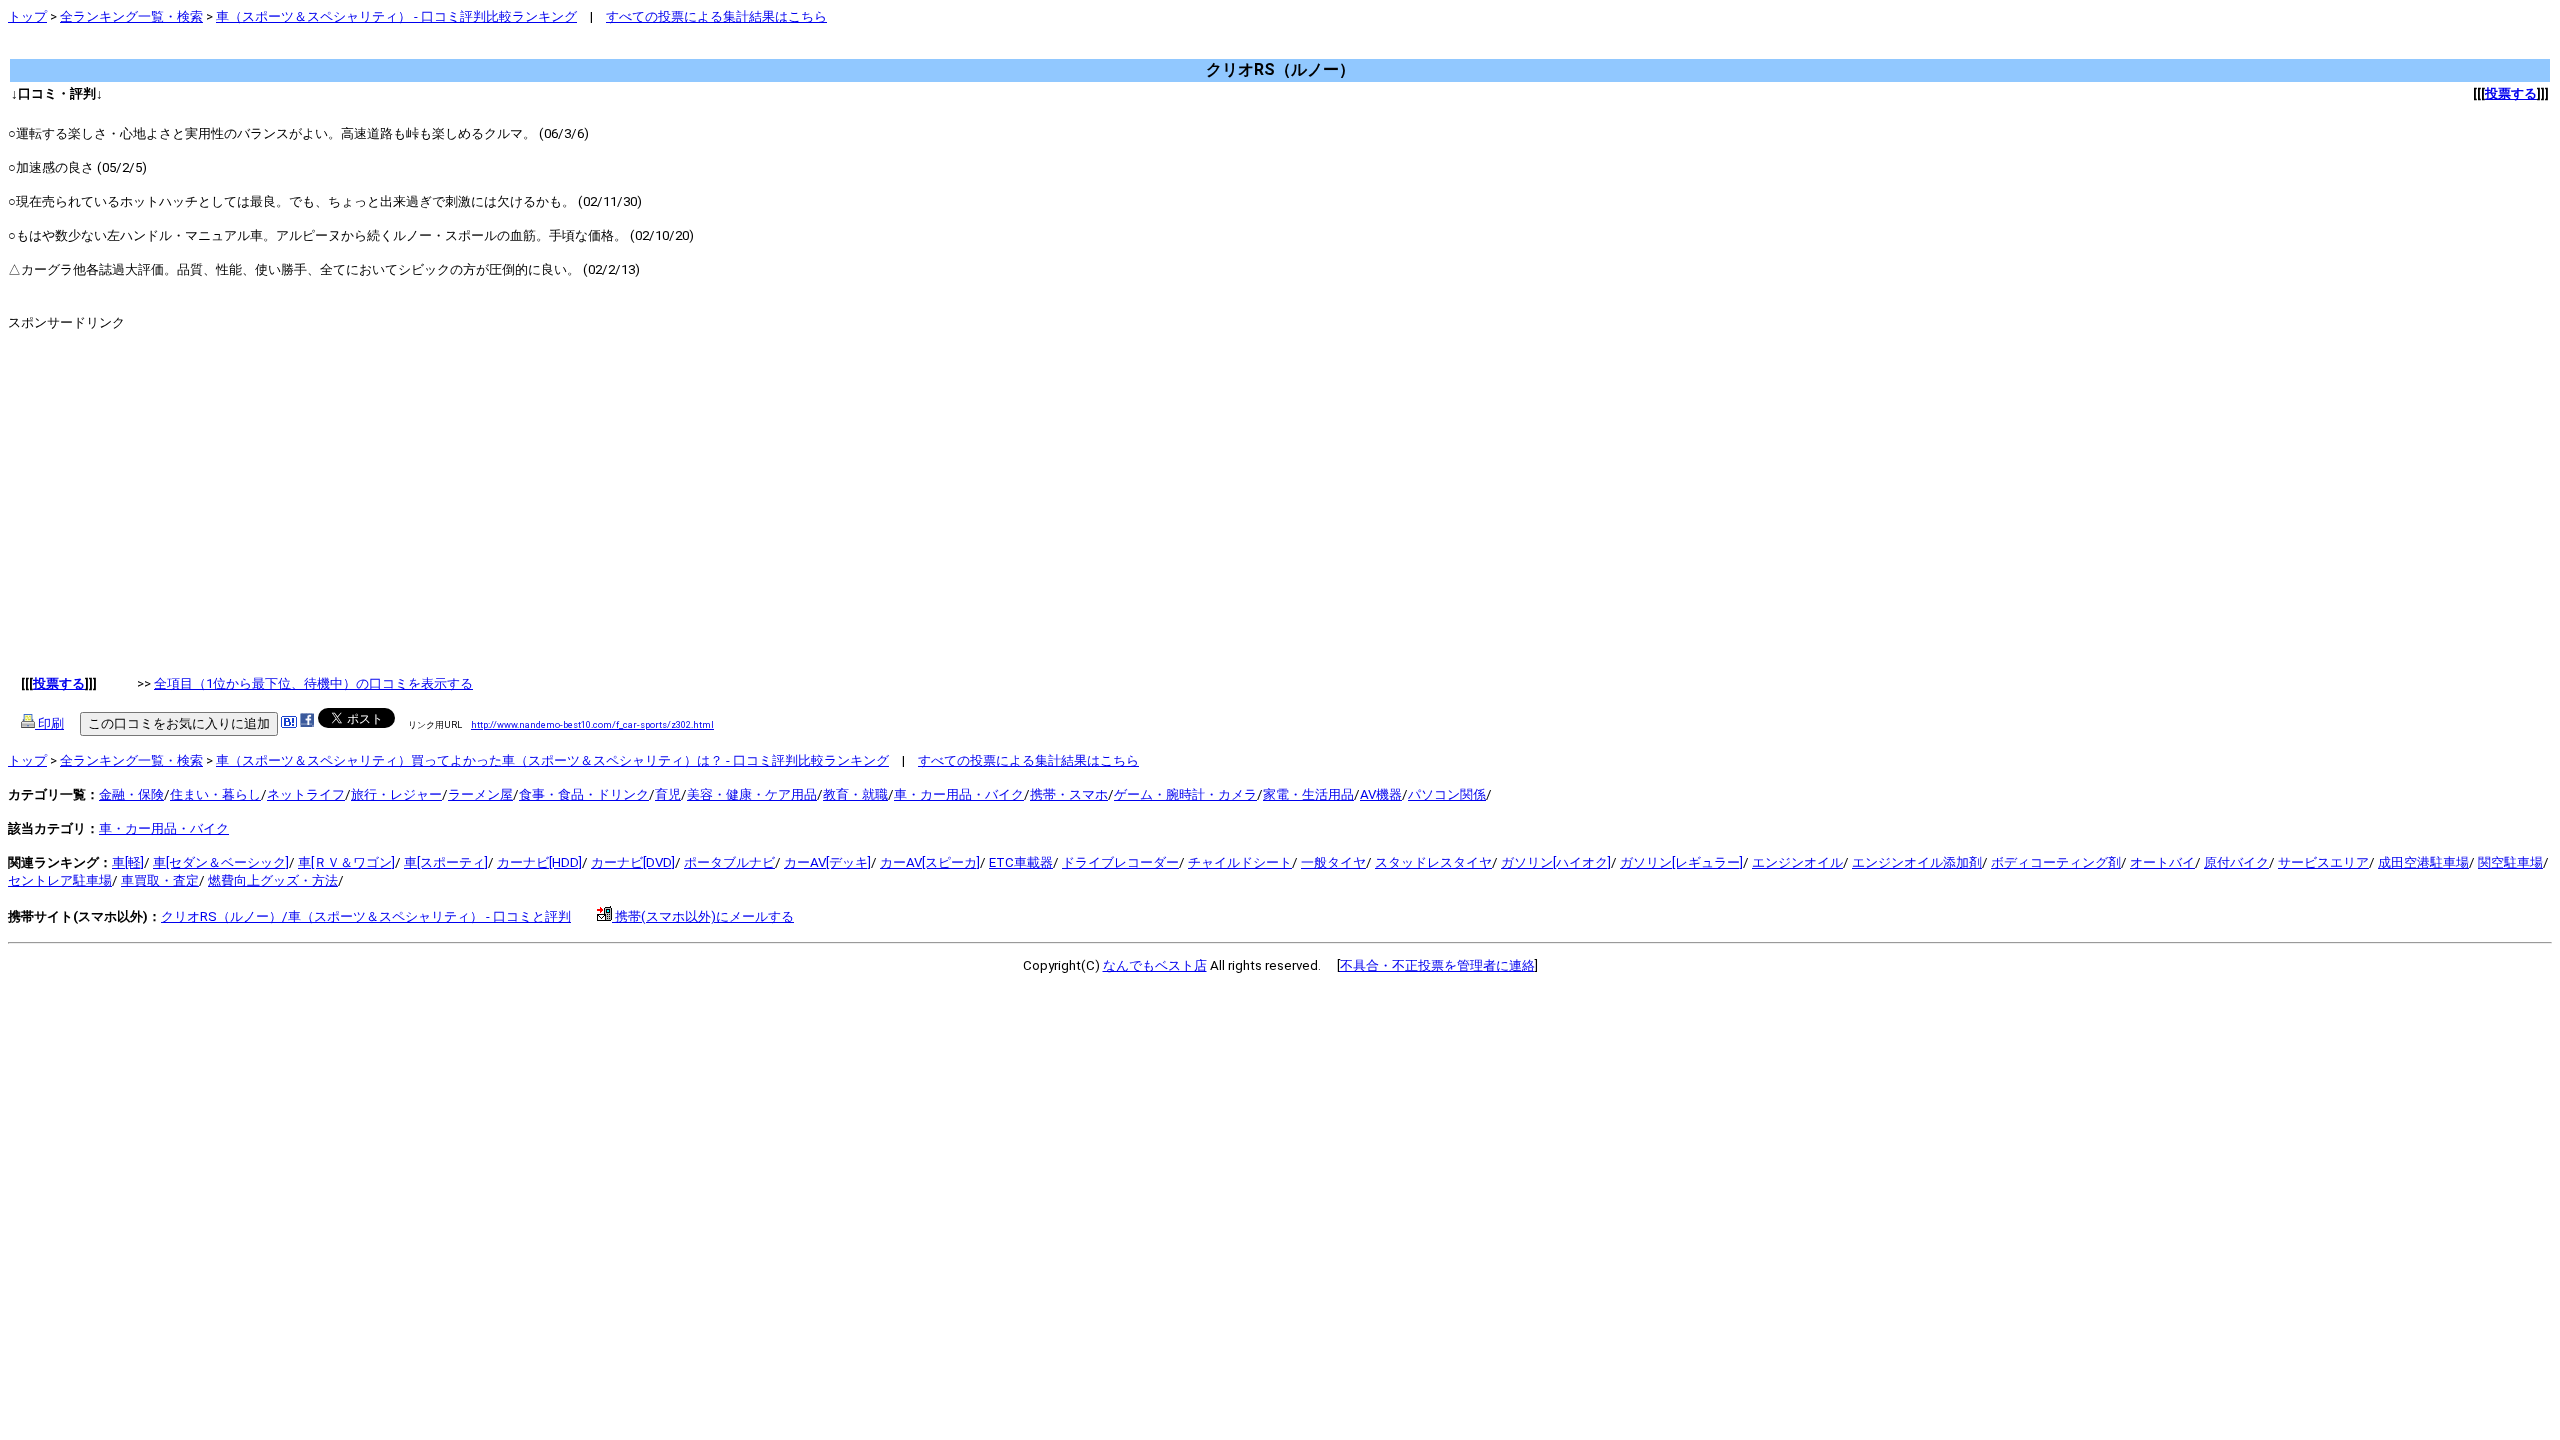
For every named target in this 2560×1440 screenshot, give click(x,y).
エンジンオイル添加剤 (1917, 862)
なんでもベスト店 (1155, 965)
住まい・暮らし (215, 794)
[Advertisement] (372, 49)
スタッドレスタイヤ (1433, 862)
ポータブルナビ (729, 862)
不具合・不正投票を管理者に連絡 (1437, 965)
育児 (668, 794)
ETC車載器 (1021, 862)
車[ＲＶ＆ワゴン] (346, 862)
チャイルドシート (1240, 862)
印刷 (49, 723)
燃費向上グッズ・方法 (273, 880)
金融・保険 (131, 794)
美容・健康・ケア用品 (752, 794)
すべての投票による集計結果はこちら (716, 16)
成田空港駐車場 (2423, 862)
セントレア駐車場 (60, 880)
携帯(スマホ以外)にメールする (703, 916)
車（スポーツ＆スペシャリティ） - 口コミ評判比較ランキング (396, 16)
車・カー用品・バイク (959, 794)
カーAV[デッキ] (827, 862)
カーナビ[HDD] (539, 862)
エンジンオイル (1797, 862)
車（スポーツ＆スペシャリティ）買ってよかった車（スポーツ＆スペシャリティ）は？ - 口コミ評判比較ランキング (552, 760)
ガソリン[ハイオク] (1556, 862)
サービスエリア (2323, 862)
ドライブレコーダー (1120, 862)
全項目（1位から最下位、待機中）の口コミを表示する (313, 683)
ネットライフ (306, 794)
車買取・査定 (160, 880)
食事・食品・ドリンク (584, 794)
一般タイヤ (1333, 862)
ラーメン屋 (480, 794)
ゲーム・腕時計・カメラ (1185, 794)
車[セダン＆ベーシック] (221, 862)
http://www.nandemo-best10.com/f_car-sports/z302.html (592, 724)
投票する (2511, 93)
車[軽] (128, 862)
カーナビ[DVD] (633, 862)
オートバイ (2162, 862)
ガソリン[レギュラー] (1681, 862)
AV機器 (1381, 794)
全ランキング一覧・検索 (131, 16)
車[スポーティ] (446, 862)
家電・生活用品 (1308, 794)
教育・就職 (855, 794)
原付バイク (2236, 862)
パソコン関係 (1447, 794)
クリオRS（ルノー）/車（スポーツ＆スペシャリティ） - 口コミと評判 (366, 916)
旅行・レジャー (396, 794)
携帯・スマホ (1069, 794)
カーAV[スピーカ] (930, 862)
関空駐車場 (2510, 862)
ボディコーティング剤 (2056, 862)
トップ (27, 16)
